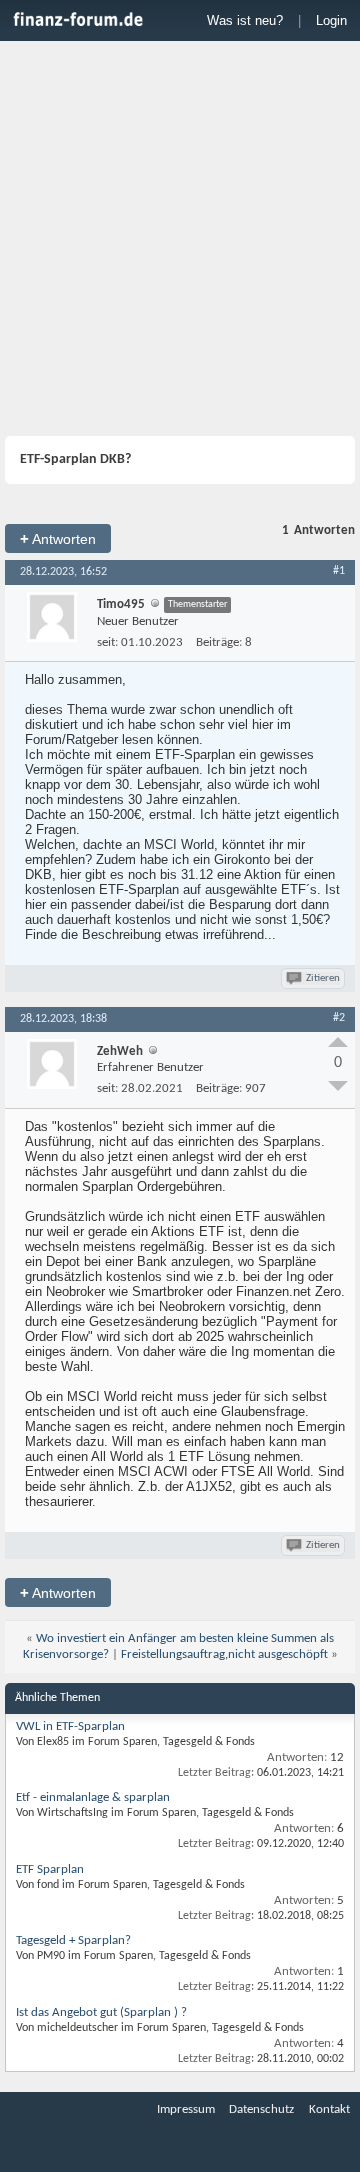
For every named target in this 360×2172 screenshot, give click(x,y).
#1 (339, 571)
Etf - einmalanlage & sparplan (93, 1797)
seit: (107, 642)
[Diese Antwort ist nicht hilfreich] (338, 1086)
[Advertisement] (180, 241)
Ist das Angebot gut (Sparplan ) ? (101, 2012)
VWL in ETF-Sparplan (70, 1726)
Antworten (58, 538)
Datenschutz (261, 2109)
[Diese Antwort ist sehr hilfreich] (338, 1042)
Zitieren (323, 978)
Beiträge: (219, 642)
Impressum (186, 2109)
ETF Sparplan (50, 1869)
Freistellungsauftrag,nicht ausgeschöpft (224, 1654)
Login (331, 20)
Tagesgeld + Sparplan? (73, 1940)
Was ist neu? (245, 20)
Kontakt (329, 2109)
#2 (339, 1018)
